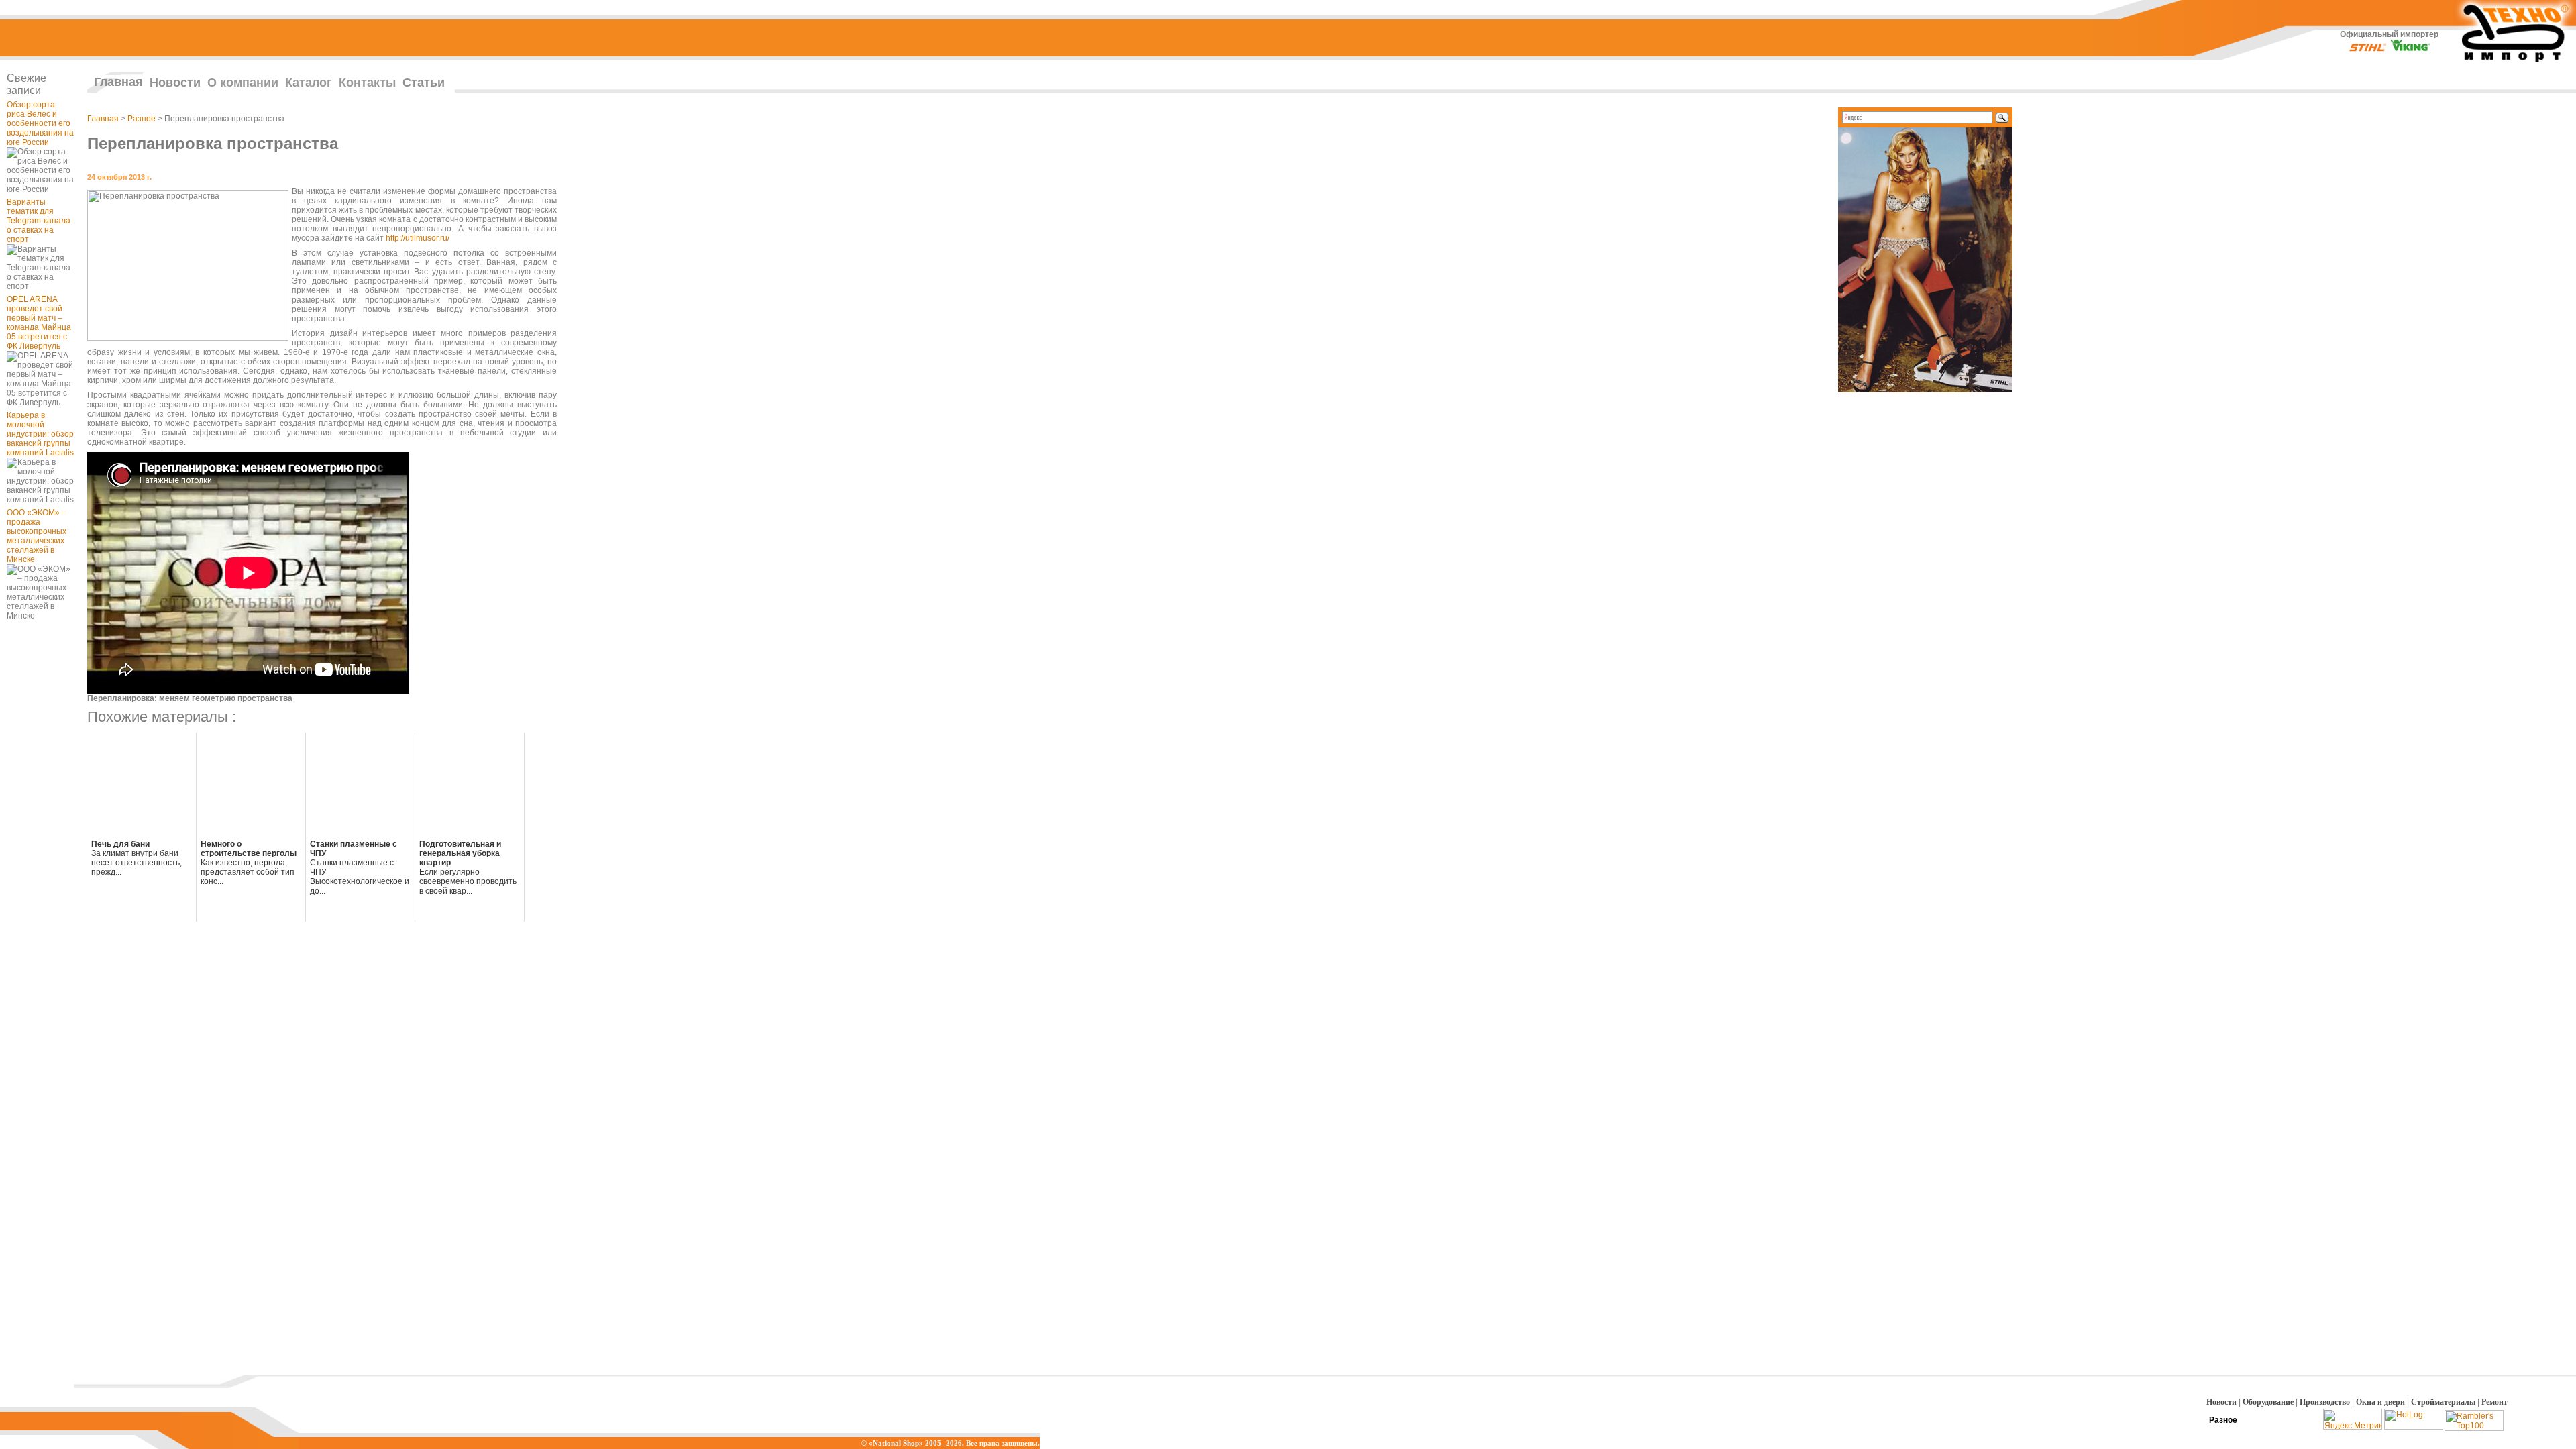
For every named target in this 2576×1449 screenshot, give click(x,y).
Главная (118, 82)
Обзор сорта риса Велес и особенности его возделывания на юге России (40, 123)
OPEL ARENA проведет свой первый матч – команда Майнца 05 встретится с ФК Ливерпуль (39, 323)
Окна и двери (2380, 1402)
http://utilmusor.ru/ (418, 238)
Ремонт (2494, 1402)
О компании (243, 83)
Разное (142, 119)
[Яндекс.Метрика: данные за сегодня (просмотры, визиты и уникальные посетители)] (2353, 1419)
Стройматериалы (2443, 1402)
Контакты (367, 83)
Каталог (309, 83)
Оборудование (2268, 1402)
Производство (2325, 1402)
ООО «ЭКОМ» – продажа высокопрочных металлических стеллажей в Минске (37, 536)
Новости (175, 83)
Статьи (424, 83)
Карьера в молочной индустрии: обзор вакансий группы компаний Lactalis (40, 434)
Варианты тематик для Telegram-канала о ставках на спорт (39, 221)
